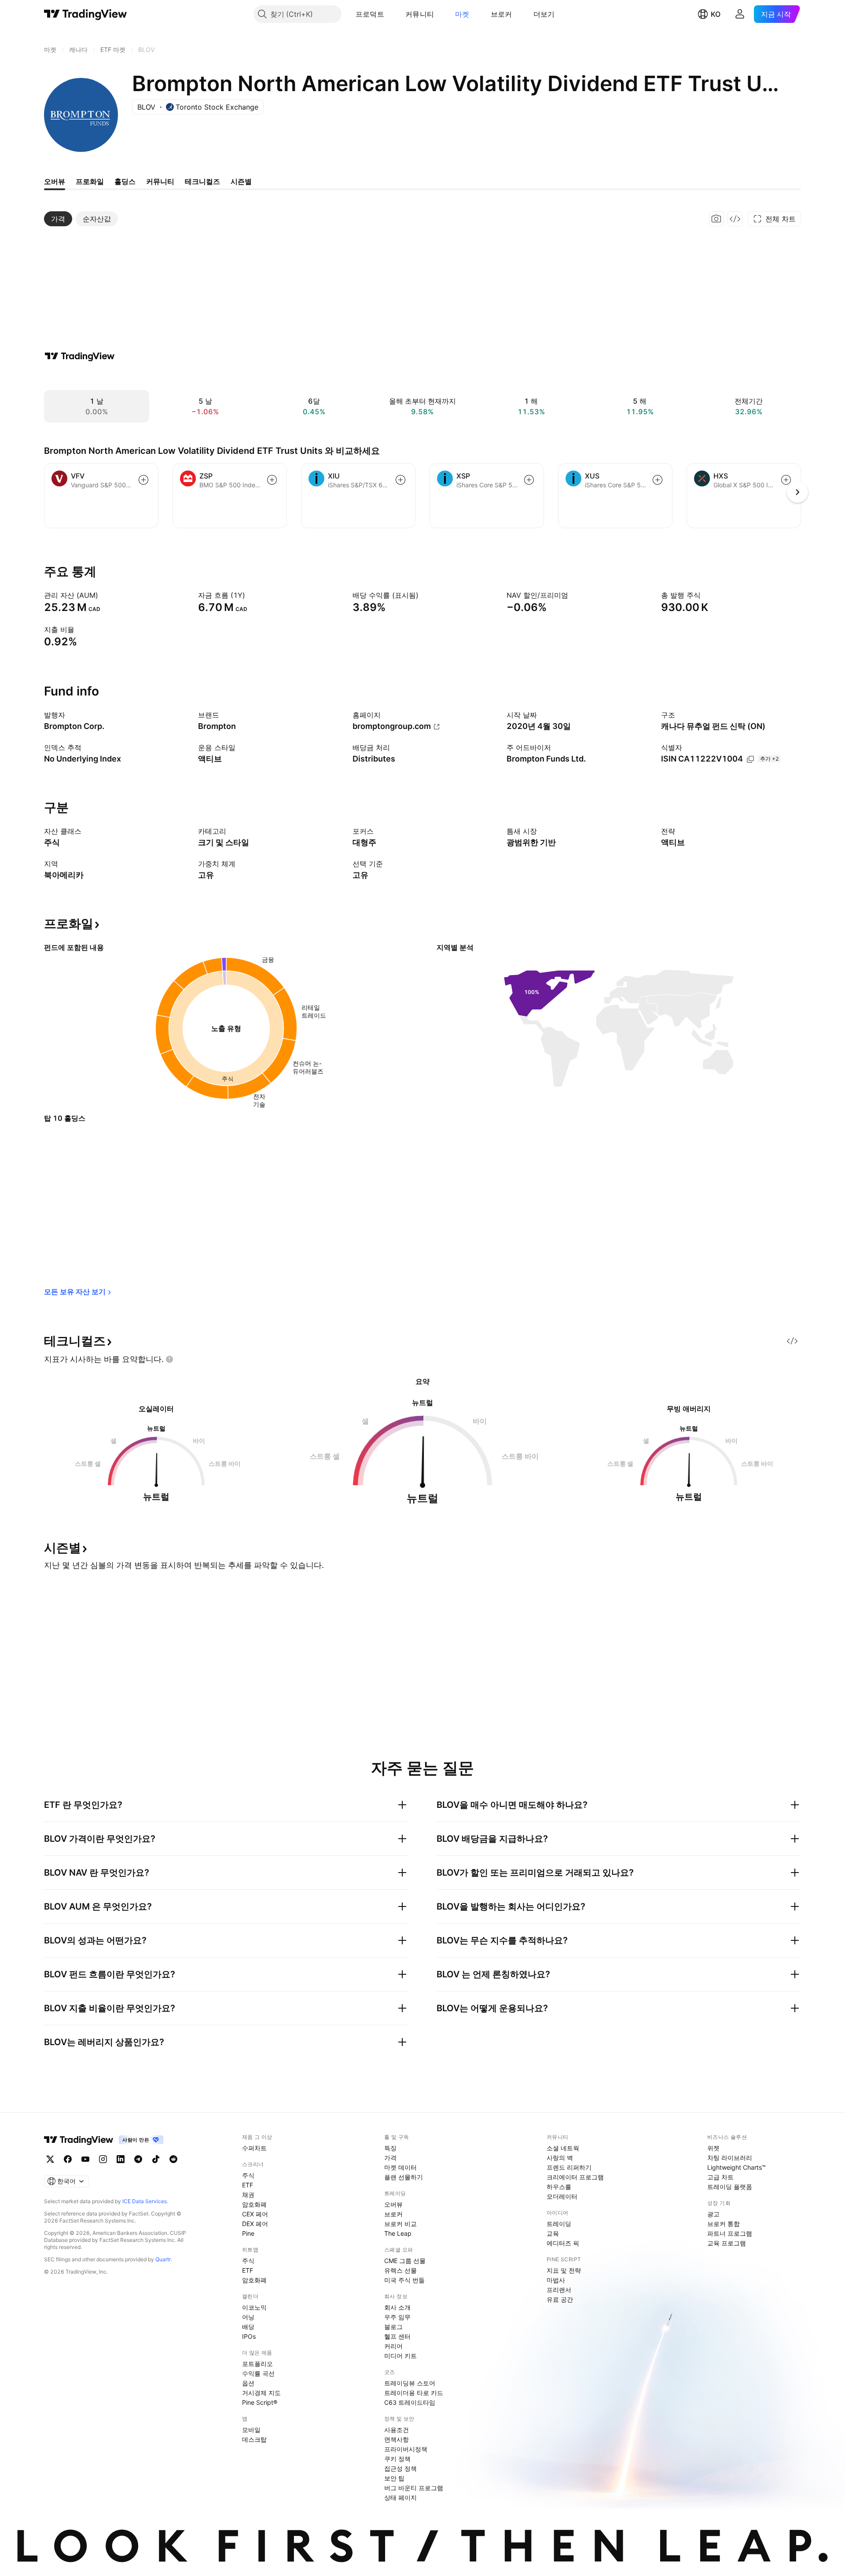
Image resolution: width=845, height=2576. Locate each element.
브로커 (501, 14)
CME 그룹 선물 (405, 2261)
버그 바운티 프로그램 (414, 2488)
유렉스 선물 (400, 2270)
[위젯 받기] (735, 219)
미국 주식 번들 (404, 2280)
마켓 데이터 (400, 2167)
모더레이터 (562, 2196)
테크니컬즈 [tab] (202, 181)
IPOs (249, 2336)
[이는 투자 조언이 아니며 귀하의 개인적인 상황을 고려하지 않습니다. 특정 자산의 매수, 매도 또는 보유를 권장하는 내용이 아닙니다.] (169, 1359)
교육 (553, 2233)
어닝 (248, 2317)
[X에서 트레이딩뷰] (50, 2159)
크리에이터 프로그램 (575, 2177)
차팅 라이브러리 (730, 2158)
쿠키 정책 (397, 2459)
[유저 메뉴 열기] (740, 14)
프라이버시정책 (406, 2449)
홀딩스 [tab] (125, 181)
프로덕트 (370, 14)
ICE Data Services (145, 2201)
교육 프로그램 (727, 2243)
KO (716, 14)
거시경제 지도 (261, 2393)
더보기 (544, 14)
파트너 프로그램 (730, 2233)
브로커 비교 (400, 2224)
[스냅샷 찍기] (716, 219)
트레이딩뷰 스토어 (410, 2383)
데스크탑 (254, 2439)
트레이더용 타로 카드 (414, 2393)
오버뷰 (393, 2204)
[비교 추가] (143, 480)
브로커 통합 (724, 2224)
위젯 (713, 2148)
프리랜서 (559, 2290)
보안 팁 (394, 2478)
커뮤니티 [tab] (160, 181)
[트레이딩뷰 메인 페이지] (86, 14)
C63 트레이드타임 (410, 2402)
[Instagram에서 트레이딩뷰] (103, 2159)
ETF (248, 2185)
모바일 (251, 2430)
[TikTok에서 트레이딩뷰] (156, 2159)
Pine (248, 2233)
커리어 (393, 2346)
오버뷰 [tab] (55, 181)
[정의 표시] (104, 595)
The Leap (398, 2233)
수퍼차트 (254, 2148)
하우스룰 (559, 2187)
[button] (391, 14)
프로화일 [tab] (90, 181)
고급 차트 (720, 2177)
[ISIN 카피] (750, 759)
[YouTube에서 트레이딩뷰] (85, 2159)
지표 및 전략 (564, 2270)
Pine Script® (260, 2402)
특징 (390, 2148)
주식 (248, 2175)
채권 (248, 2195)
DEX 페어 (255, 2224)
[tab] (58, 219)
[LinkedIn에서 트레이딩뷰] (121, 2159)
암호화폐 (254, 2204)
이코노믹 (254, 2307)
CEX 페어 (255, 2214)
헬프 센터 (397, 2336)
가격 (390, 2158)
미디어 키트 (400, 2356)
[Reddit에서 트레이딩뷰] (173, 2159)
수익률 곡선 (258, 2373)
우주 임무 (397, 2317)
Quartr (163, 2259)
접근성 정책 (400, 2468)
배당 (248, 2327)
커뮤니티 (420, 14)
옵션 (248, 2383)
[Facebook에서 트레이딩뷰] (68, 2159)
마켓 (462, 14)
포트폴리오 (257, 2364)
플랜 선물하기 (404, 2177)
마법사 (556, 2280)
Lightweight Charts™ (737, 2167)
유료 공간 (560, 2299)
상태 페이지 (400, 2497)
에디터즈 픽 (563, 2243)
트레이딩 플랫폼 (730, 2187)
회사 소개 (397, 2307)
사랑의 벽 (560, 2158)
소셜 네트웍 (563, 2148)
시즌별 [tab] (241, 181)
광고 (713, 2214)
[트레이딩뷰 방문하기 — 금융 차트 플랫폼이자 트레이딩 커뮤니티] (80, 356)
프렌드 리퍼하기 (569, 2167)
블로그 (393, 2327)
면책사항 (397, 2439)
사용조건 (397, 2430)
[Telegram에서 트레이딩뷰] (138, 2159)
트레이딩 (559, 2224)
